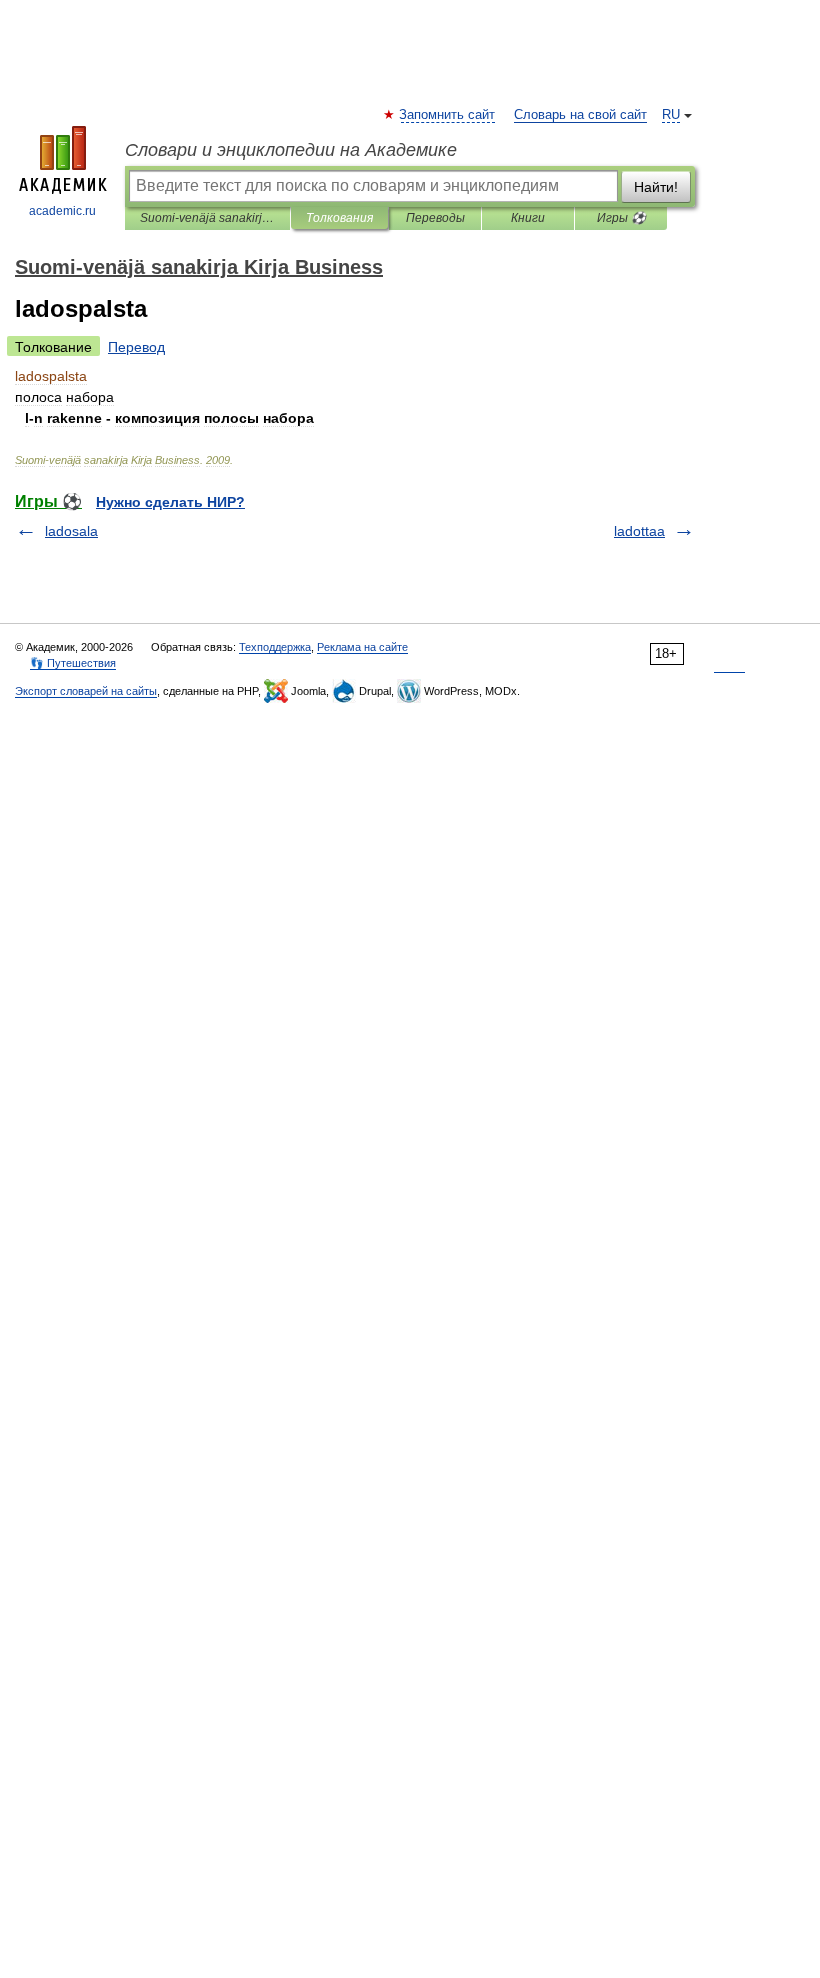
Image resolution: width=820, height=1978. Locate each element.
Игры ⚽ (621, 218)
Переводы (435, 218)
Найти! (656, 187)
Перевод (136, 347)
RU (671, 115)
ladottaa (639, 531)
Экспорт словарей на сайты (86, 691)
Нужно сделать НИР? (170, 502)
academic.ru (62, 211)
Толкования (339, 218)
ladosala (71, 531)
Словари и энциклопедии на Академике (291, 150)
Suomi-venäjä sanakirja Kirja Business (207, 218)
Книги (528, 218)
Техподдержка (275, 647)
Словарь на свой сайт (580, 115)
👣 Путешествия (73, 663)
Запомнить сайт (448, 115)
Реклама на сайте (362, 647)
